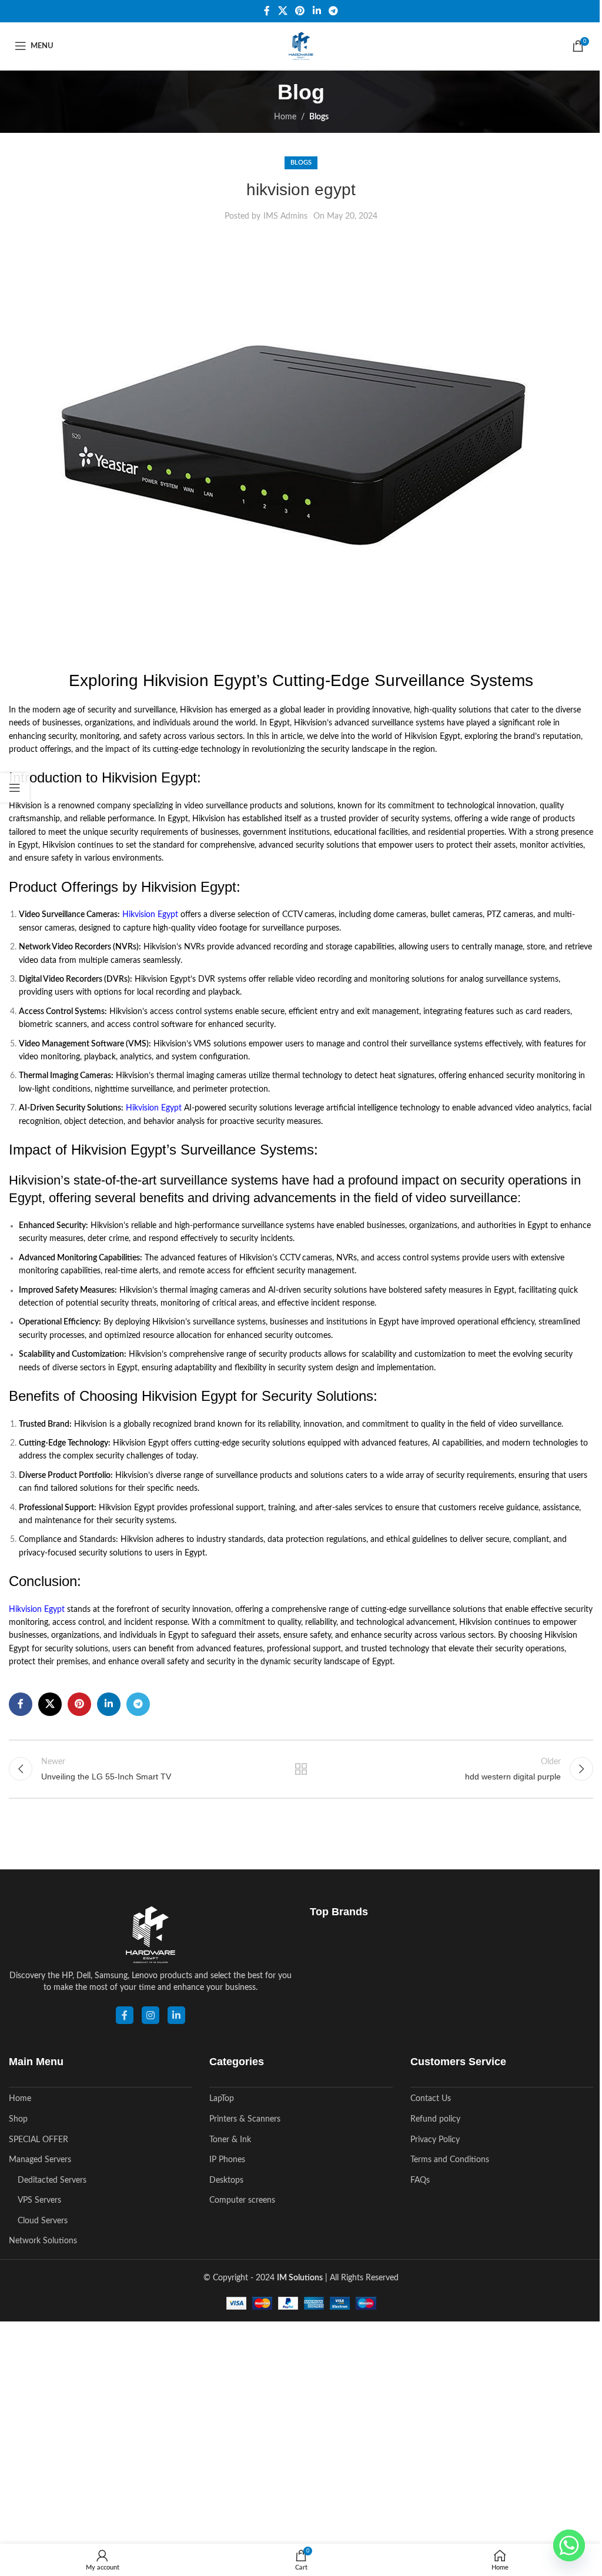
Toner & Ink (230, 2140)
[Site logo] (301, 46)
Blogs (319, 117)
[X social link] (282, 11)
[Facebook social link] (267, 11)
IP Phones (227, 2160)
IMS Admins (285, 216)
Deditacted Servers (52, 2180)
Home (285, 117)
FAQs (420, 2180)
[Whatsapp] (569, 2545)
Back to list (301, 1769)
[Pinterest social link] (300, 11)
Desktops (226, 2180)
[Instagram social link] (150, 2015)
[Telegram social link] (333, 11)
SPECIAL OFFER (39, 2140)
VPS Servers (39, 2200)
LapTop (222, 2099)
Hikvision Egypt (150, 915)
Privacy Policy (435, 2140)
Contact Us (431, 2099)
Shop (18, 2119)
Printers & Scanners (245, 2119)
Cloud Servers (43, 2221)
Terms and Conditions (450, 2160)
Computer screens (242, 2200)
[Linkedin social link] (317, 11)
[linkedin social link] (176, 2015)
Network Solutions (43, 2241)
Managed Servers (40, 2160)
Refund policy (435, 2119)
